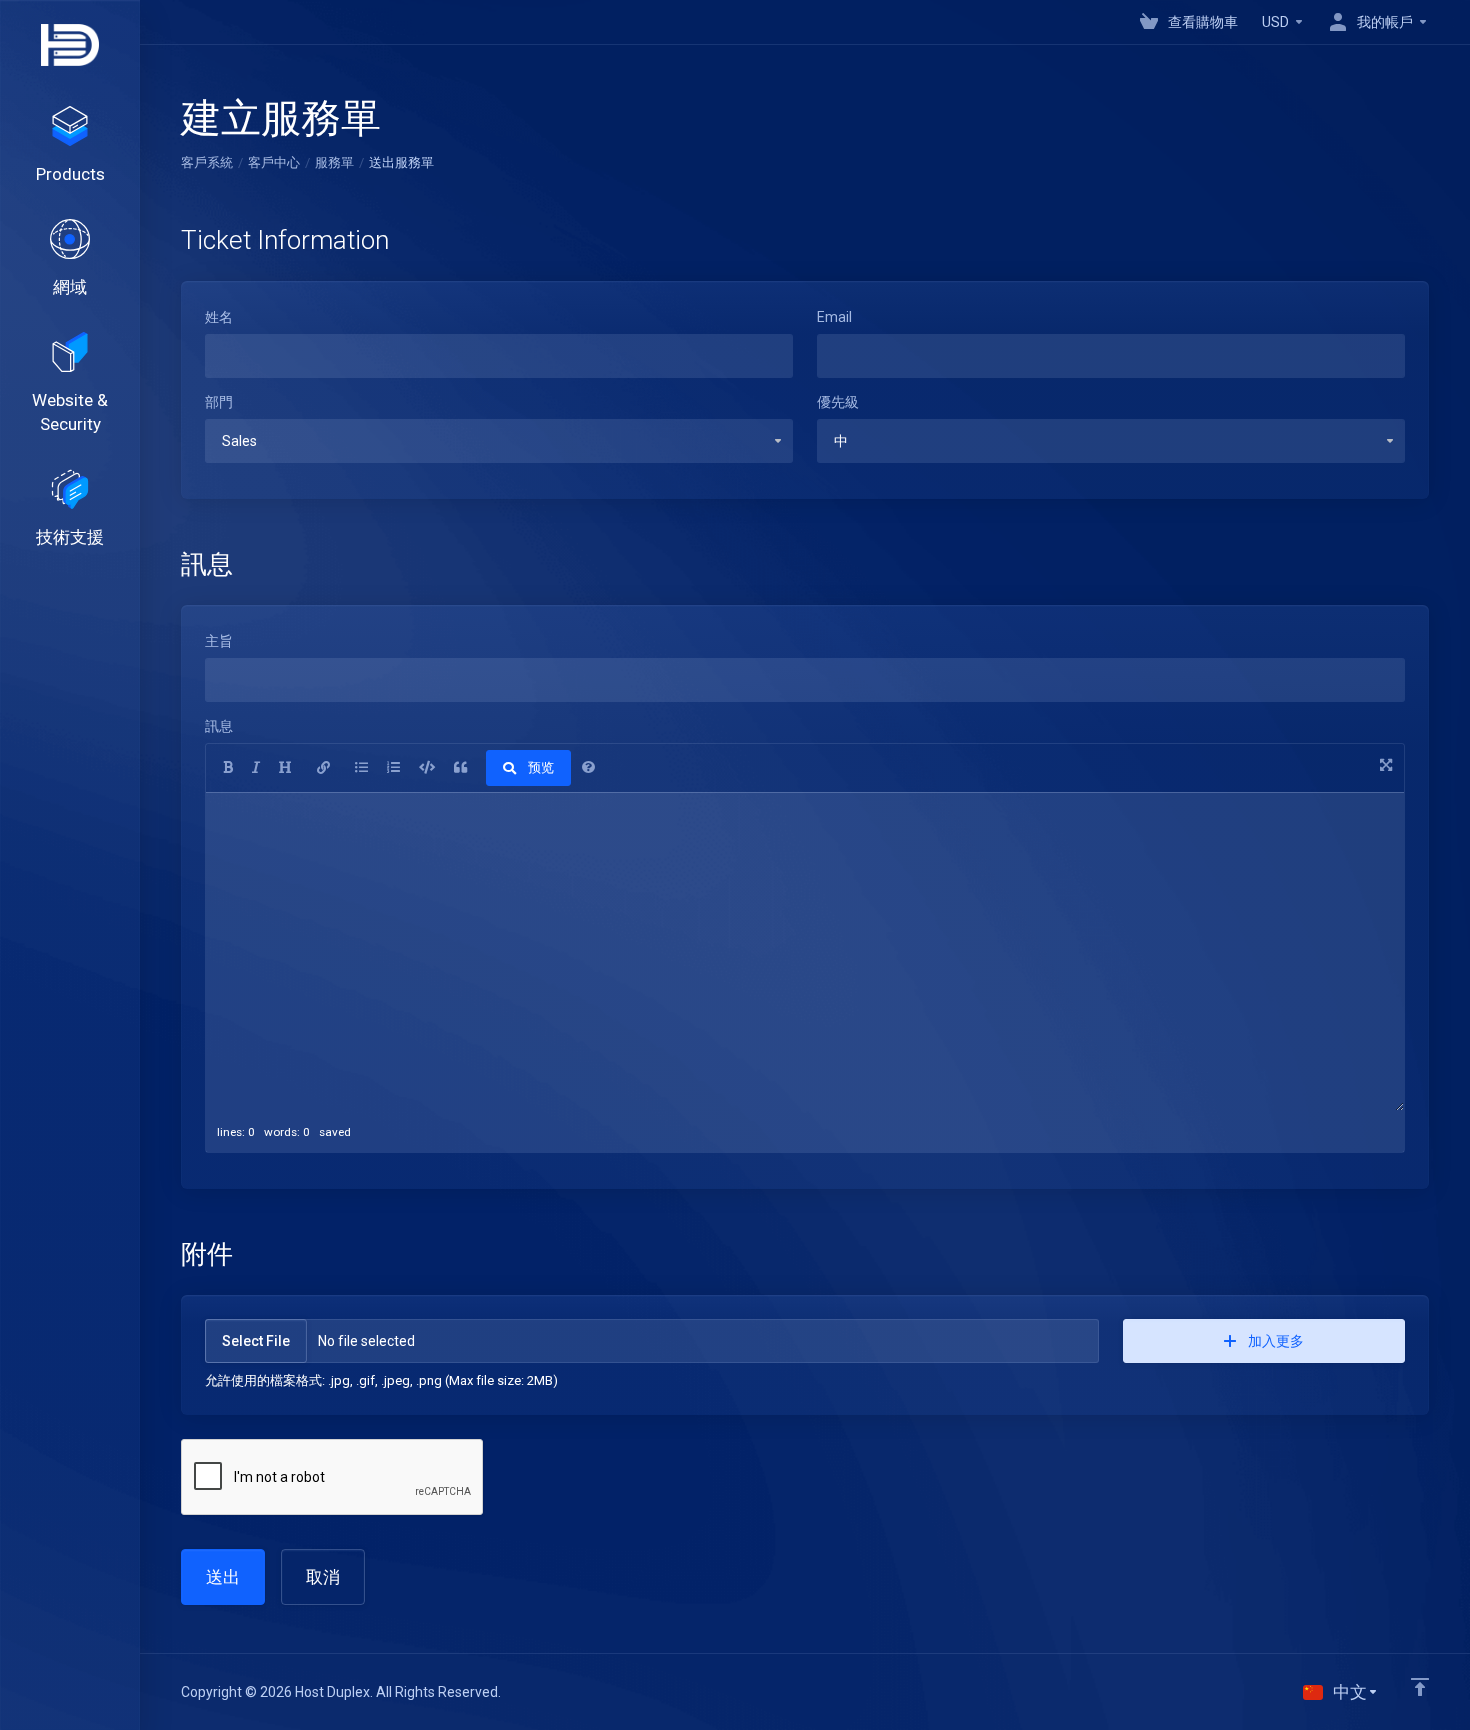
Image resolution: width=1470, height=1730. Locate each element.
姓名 (219, 317)
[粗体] (228, 768)
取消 (323, 1577)
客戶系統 (207, 162)
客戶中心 (274, 162)
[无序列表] (361, 768)
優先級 (838, 402)
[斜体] (256, 768)
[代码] (427, 768)
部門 (219, 402)
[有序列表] (393, 768)
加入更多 (1276, 1341)
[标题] (285, 768)
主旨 (219, 641)
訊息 (219, 726)
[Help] (588, 768)
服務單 (334, 162)
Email (834, 317)
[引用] (460, 768)
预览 (541, 767)
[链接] (323, 768)
